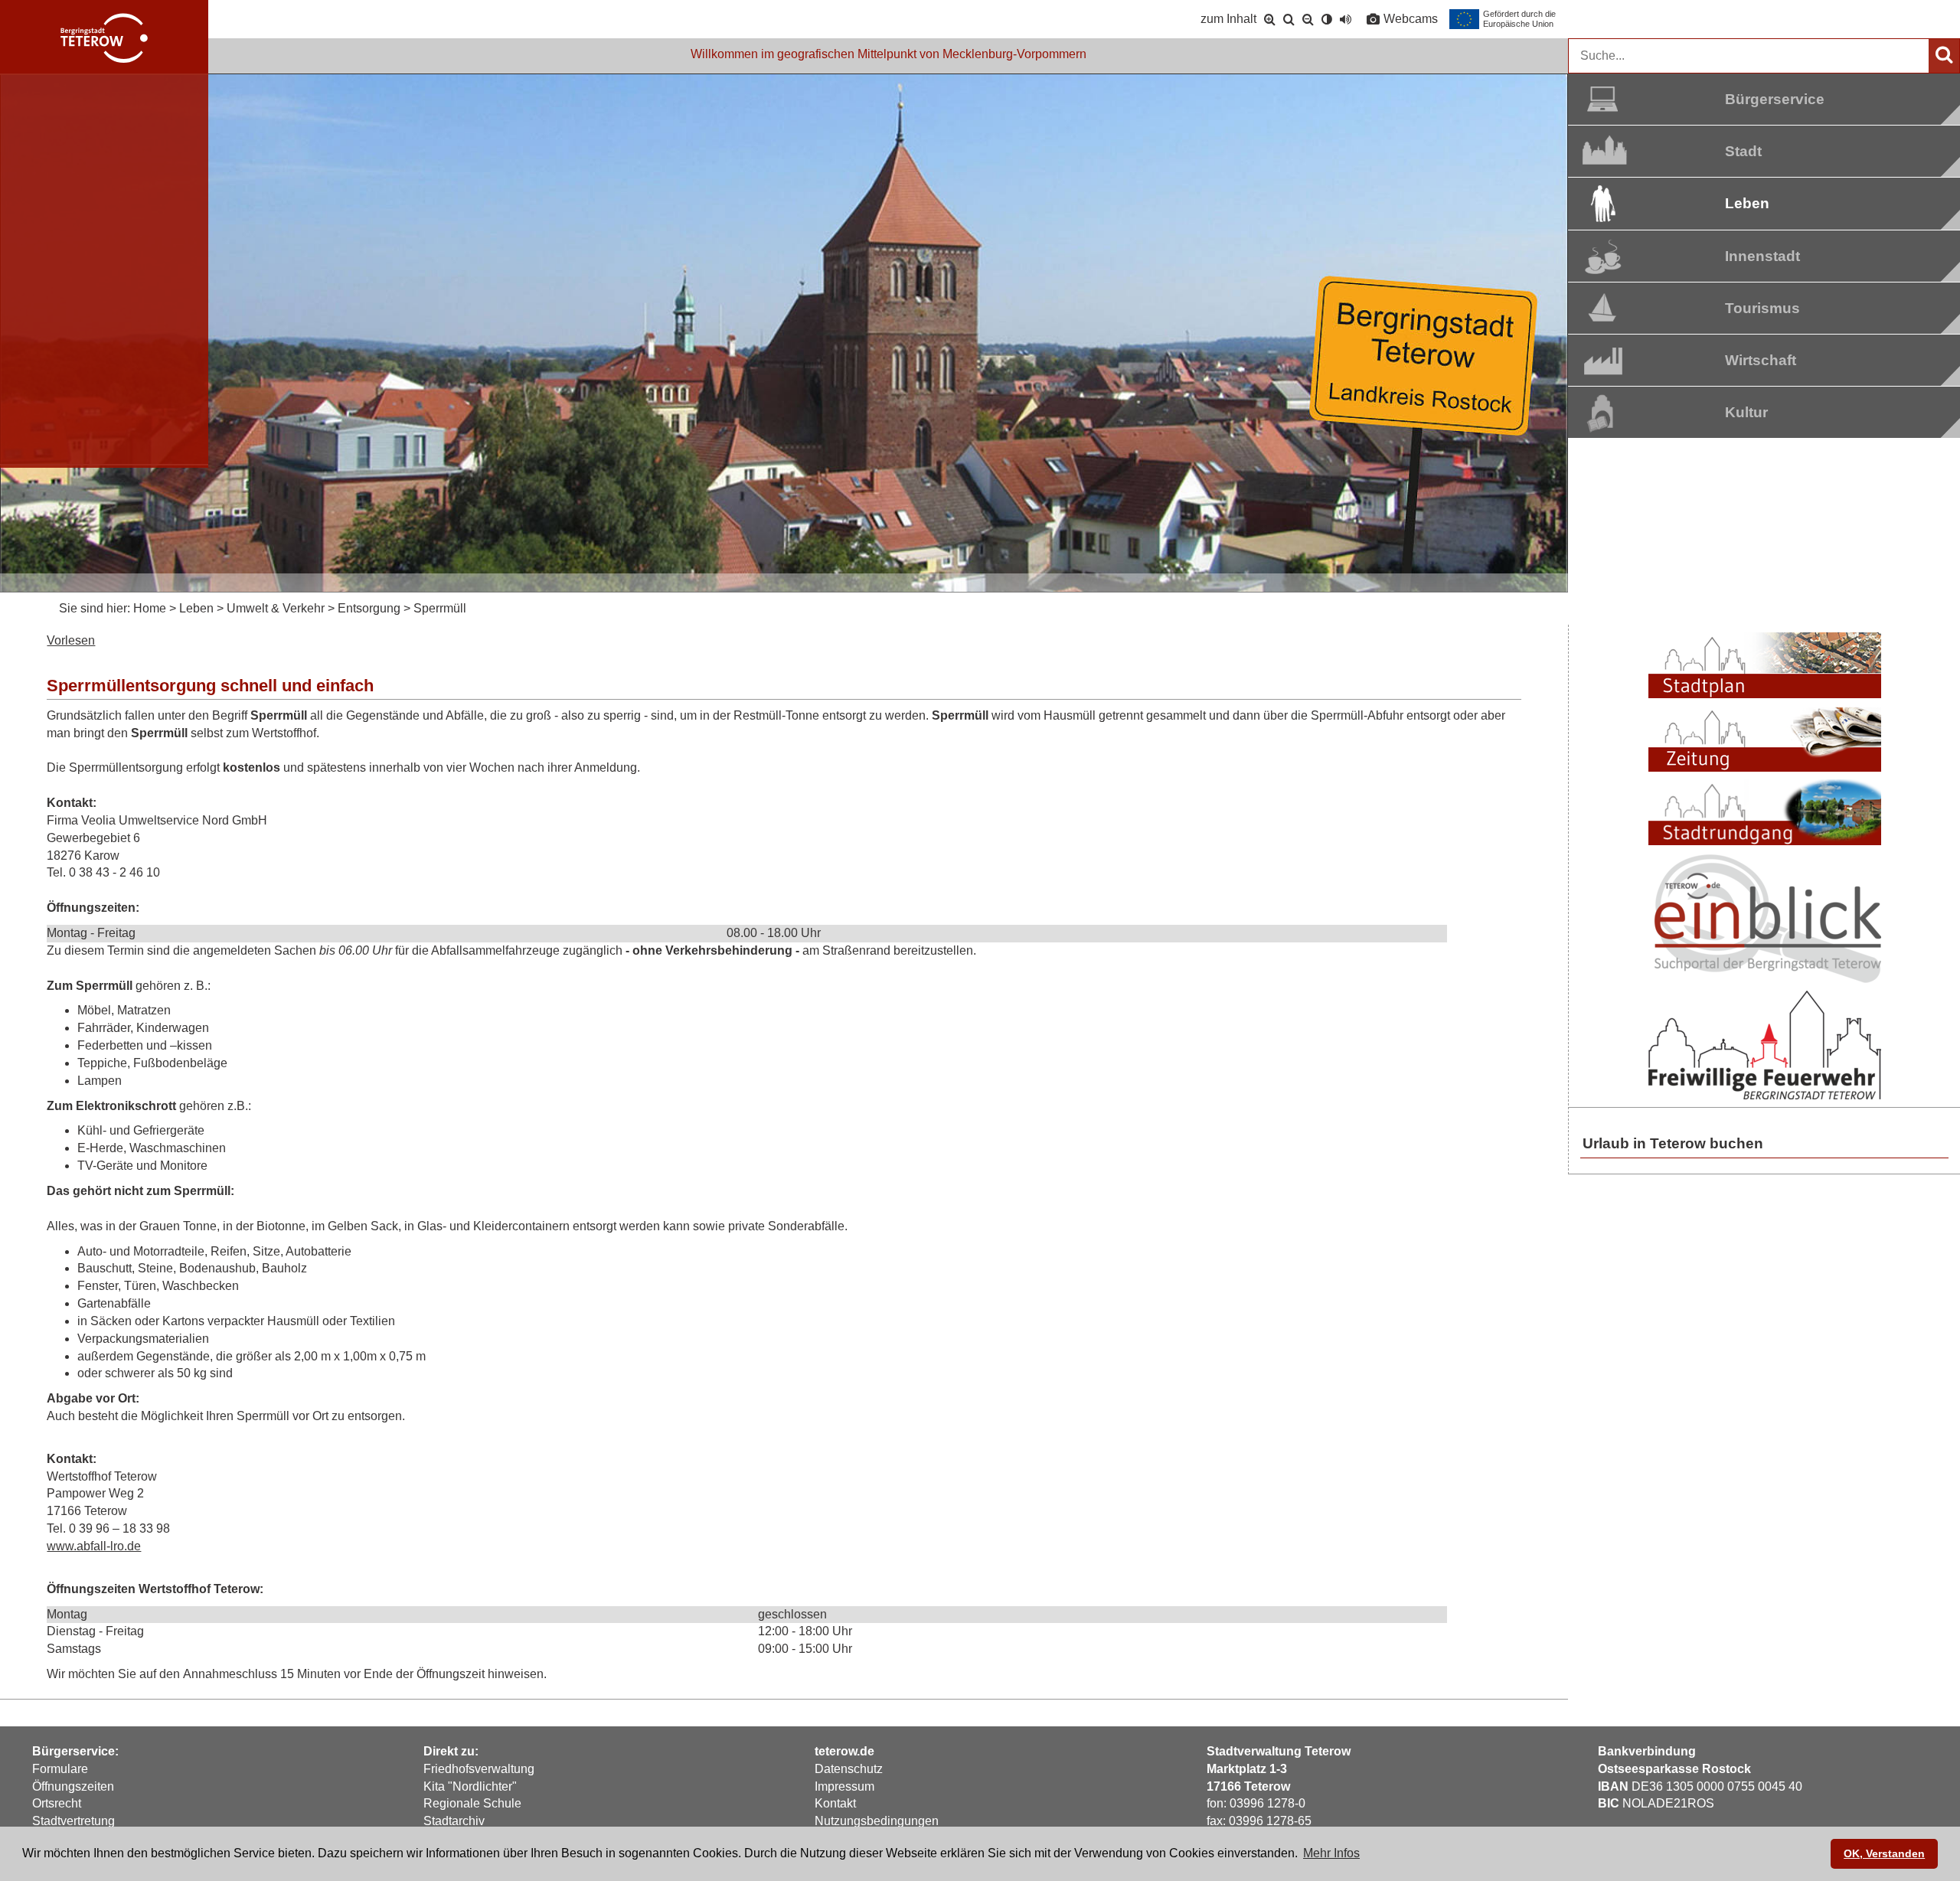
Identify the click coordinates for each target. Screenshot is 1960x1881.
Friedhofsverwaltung (479, 1769)
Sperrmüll (440, 608)
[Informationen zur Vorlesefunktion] (1346, 19)
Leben (1747, 203)
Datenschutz (849, 1769)
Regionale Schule (472, 1803)
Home (150, 608)
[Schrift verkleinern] (1308, 19)
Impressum (844, 1786)
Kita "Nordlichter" (470, 1786)
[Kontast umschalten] (1327, 19)
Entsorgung (369, 608)
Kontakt (835, 1803)
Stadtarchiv (454, 1821)
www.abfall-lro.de (94, 1546)
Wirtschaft (1761, 360)
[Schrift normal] (1289, 19)
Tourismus (1762, 308)
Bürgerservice (1762, 99)
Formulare (60, 1769)
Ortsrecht (57, 1803)
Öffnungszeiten (73, 1786)
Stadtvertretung (73, 1821)
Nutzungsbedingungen (877, 1821)
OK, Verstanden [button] (1884, 1853)
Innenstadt (1762, 256)
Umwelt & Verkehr (276, 608)
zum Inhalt (1228, 19)
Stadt (1743, 151)
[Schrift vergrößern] (1270, 19)
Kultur (1746, 412)
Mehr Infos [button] (1331, 1853)
